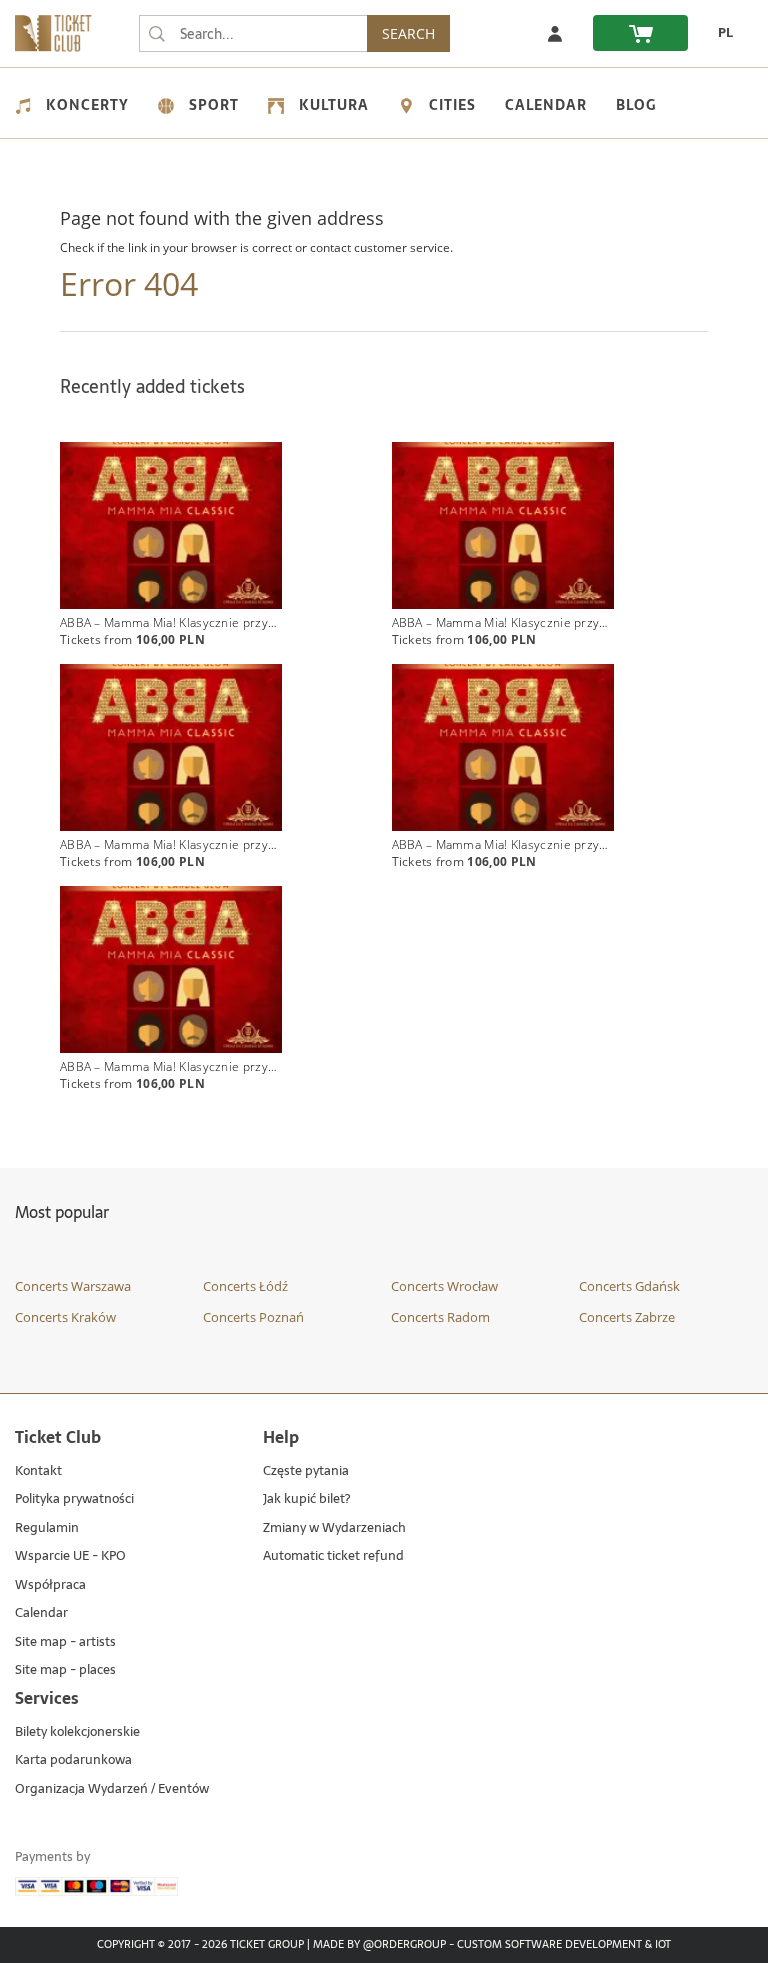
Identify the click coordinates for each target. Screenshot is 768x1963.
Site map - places (65, 1670)
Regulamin (47, 1528)
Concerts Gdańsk (629, 1286)
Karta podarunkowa (73, 1760)
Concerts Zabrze (627, 1317)
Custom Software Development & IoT (564, 1945)
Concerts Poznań (253, 1317)
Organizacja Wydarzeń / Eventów (112, 1789)
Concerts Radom (440, 1317)
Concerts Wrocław (444, 1286)
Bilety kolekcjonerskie (77, 1732)
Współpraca (50, 1585)
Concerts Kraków (65, 1317)
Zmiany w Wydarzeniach (334, 1528)
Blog (636, 105)
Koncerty (87, 105)
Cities (452, 105)
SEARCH (408, 33)
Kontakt (38, 1471)
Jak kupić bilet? (306, 1499)
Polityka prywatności (74, 1499)
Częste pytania (306, 1471)
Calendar (546, 105)
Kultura (334, 105)
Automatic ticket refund (333, 1556)
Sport (214, 105)
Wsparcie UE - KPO (70, 1556)
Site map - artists (65, 1642)
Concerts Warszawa (73, 1286)
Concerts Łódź (245, 1286)
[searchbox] (253, 33)
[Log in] (555, 33)
